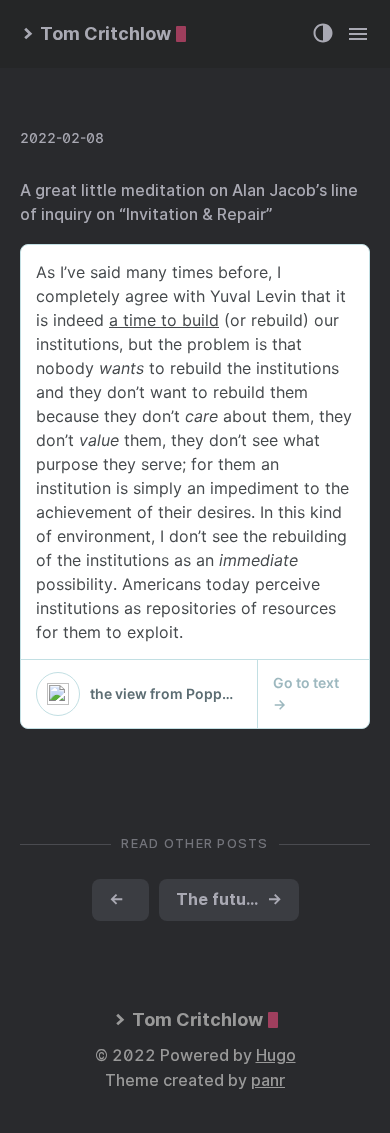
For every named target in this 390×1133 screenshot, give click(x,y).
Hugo (276, 1055)
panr (268, 1080)
